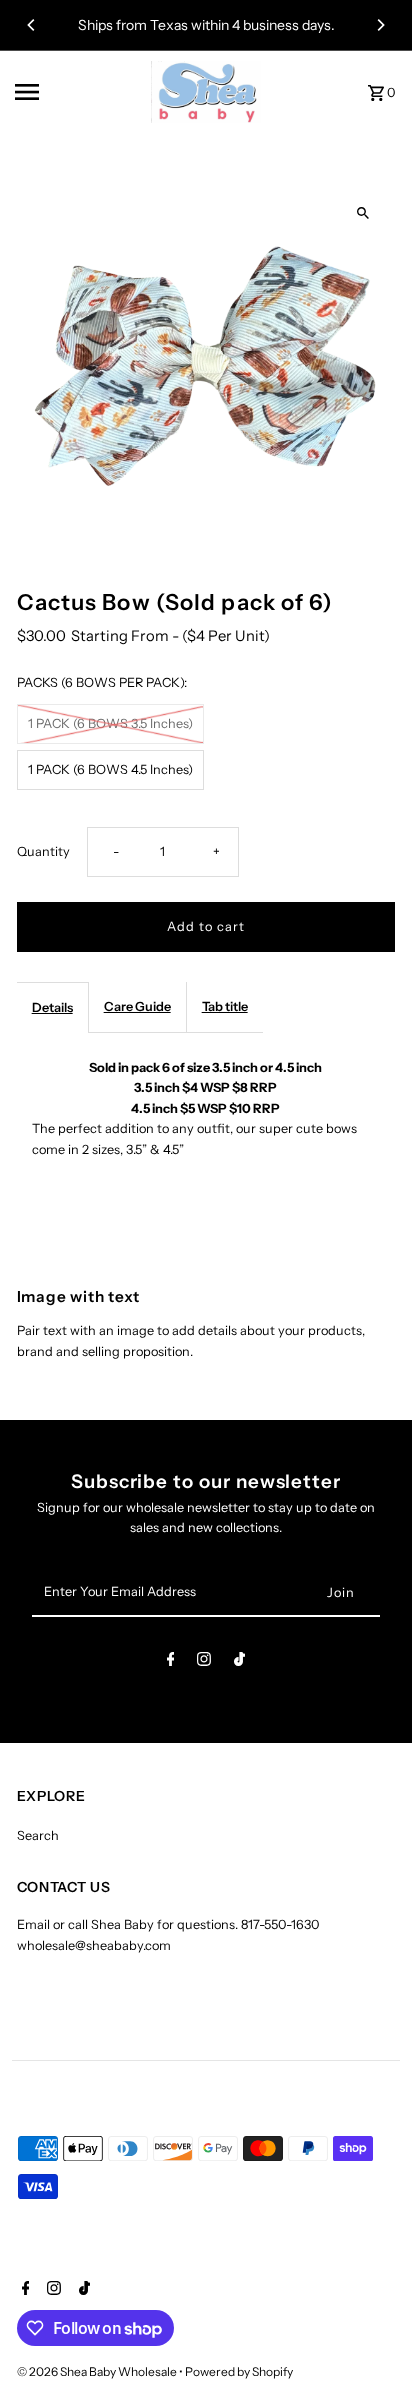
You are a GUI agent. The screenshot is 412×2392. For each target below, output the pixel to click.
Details (52, 1007)
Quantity (43, 851)
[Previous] (32, 25)
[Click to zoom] (362, 212)
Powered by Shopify (239, 2371)
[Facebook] (171, 1662)
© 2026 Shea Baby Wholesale (98, 2371)
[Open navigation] (77, 92)
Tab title (225, 1006)
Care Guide (137, 1006)
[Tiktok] (239, 1662)
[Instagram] (204, 1662)
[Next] (380, 25)
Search (38, 1835)
